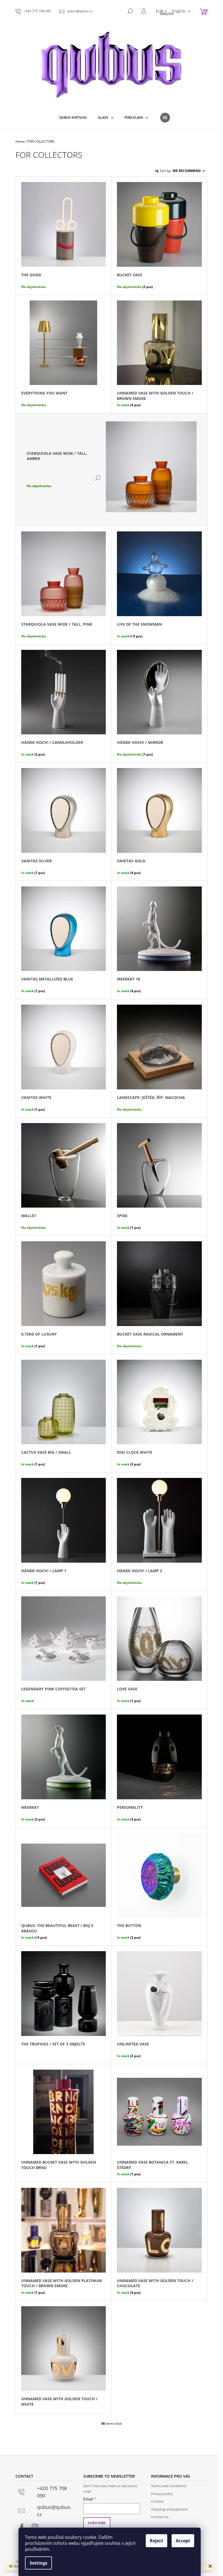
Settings (38, 2563)
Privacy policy (162, 2494)
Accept (183, 2541)
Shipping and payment (169, 2509)
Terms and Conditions (169, 2486)
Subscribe (97, 2523)
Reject (157, 2541)
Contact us (160, 2517)
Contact (157, 2501)
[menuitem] (73, 118)
